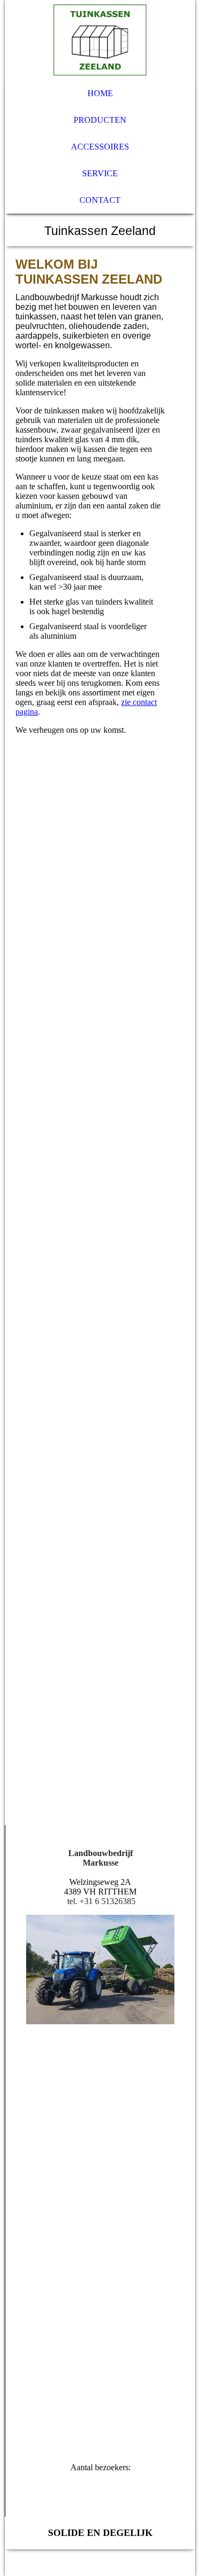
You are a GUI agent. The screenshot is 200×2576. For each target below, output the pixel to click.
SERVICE (100, 173)
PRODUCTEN (100, 120)
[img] (100, 40)
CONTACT (100, 200)
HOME (100, 93)
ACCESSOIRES (100, 147)
